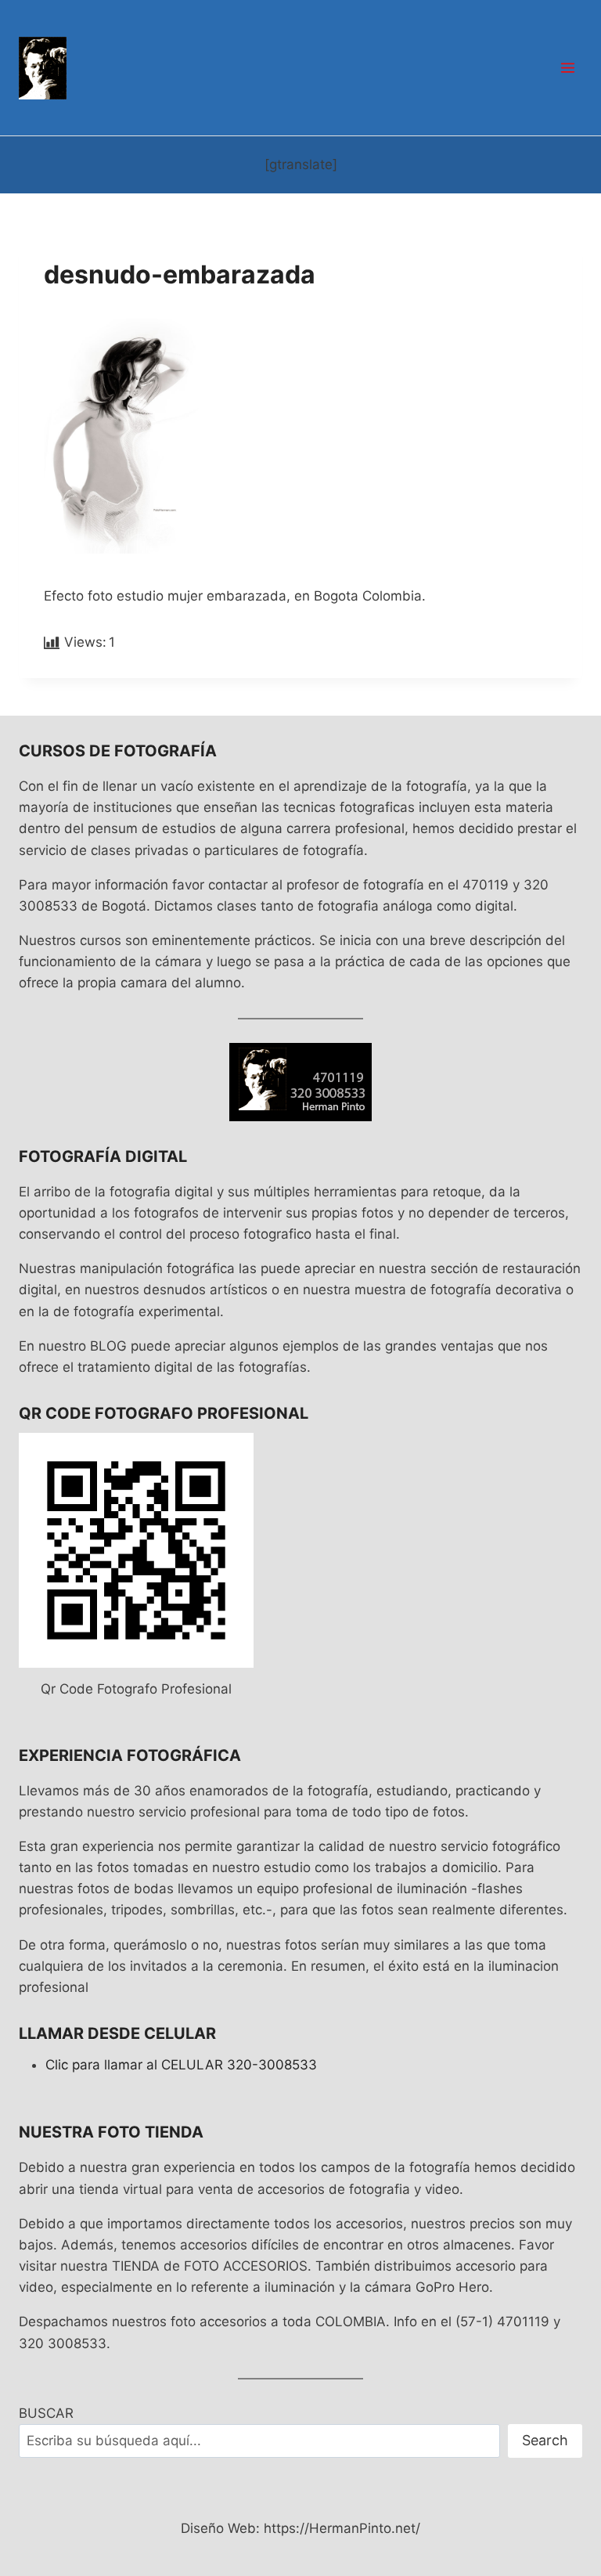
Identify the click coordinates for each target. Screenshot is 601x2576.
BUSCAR (46, 2413)
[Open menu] (567, 67)
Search (545, 2440)
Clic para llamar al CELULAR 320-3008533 (181, 2065)
